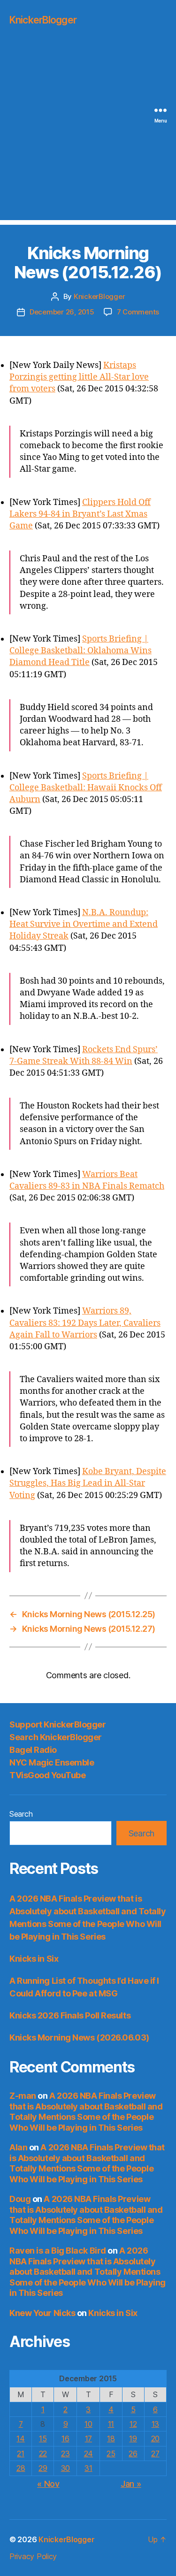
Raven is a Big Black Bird (58, 2251)
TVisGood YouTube (47, 1775)
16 (65, 2438)
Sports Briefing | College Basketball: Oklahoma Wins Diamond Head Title (80, 651)
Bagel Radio (33, 1750)
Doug (20, 2199)
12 (133, 2424)
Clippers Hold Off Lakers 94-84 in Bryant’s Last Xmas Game (80, 514)
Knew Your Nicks (42, 2313)
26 (133, 2454)
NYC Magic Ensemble (52, 1762)
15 (43, 2438)
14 (20, 2438)
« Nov (48, 2484)
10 (88, 2424)
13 (155, 2424)
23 (65, 2454)
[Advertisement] (88, 132)
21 (20, 2454)
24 (88, 2454)
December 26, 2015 (62, 312)
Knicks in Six (34, 1959)
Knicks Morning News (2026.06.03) (79, 2037)
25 (111, 2454)
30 (65, 2468)
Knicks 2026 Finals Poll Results (70, 2015)
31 (88, 2468)
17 (88, 2438)
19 (133, 2438)
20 (155, 2438)
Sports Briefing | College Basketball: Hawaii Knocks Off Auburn (86, 788)
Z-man (23, 2096)
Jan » (131, 2484)
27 (155, 2454)
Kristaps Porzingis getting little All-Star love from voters (79, 377)
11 (111, 2424)
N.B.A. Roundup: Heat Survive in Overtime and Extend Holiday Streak (84, 924)
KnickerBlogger (43, 20)
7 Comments (138, 312)
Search (21, 1814)
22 (43, 2454)
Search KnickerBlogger (56, 1737)
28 (21, 2468)
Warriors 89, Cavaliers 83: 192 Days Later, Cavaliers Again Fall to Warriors (85, 1323)
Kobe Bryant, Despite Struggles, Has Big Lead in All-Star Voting (88, 1483)
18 (111, 2438)
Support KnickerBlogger (57, 1724)
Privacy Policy (33, 2556)
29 (43, 2468)
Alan (18, 2147)
